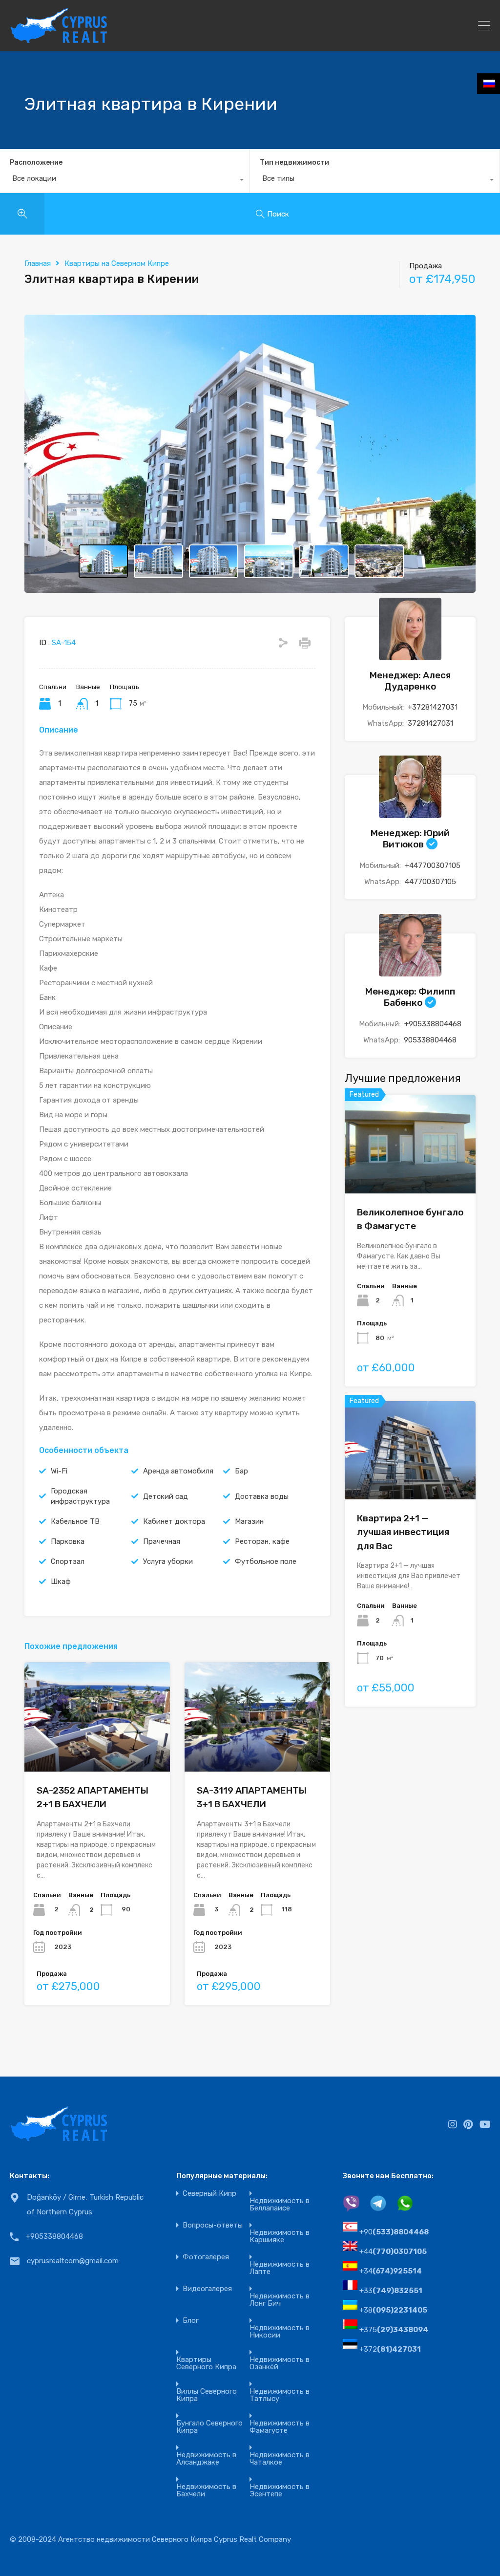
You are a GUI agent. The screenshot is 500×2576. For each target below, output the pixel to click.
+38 (393, 2310)
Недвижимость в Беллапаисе (280, 2205)
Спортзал (68, 1561)
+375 (394, 2330)
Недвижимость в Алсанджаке (206, 2459)
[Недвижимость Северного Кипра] (59, 40)
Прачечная (162, 1541)
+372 (390, 2349)
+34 (391, 2271)
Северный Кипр (209, 2194)
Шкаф (61, 1581)
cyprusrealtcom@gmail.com (73, 2261)
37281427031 (430, 723)
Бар (241, 1471)
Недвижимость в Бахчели (206, 2490)
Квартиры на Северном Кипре (117, 263)
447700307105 (430, 882)
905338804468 (430, 1040)
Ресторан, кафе (262, 1541)
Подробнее (97, 1750)
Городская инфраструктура (80, 1496)
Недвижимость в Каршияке (280, 2236)
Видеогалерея (207, 2289)
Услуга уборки (168, 1561)
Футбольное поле (266, 1561)
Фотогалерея (206, 2257)
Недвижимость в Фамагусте (280, 2427)
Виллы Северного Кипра (207, 2395)
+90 (394, 2232)
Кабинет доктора (174, 1521)
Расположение (36, 162)
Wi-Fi (59, 1471)
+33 (391, 2291)
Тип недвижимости (294, 162)
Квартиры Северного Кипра (206, 2363)
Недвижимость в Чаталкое (280, 2459)
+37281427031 (433, 707)
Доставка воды (262, 1496)
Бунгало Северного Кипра (209, 2427)
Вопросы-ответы (213, 2225)
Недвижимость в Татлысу (280, 2395)
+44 (393, 2251)
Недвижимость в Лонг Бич (280, 2300)
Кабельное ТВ (75, 1521)
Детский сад (166, 1496)
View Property (410, 1174)
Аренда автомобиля (178, 1471)
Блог (191, 2321)
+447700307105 (433, 866)
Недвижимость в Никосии (280, 2332)
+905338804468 (433, 1024)
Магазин (249, 1521)
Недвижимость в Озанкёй (280, 2363)
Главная (38, 263)
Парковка (68, 1541)
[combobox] (125, 181)
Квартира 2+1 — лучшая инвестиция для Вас (403, 1532)
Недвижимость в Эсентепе (280, 2490)
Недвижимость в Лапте (280, 2268)
